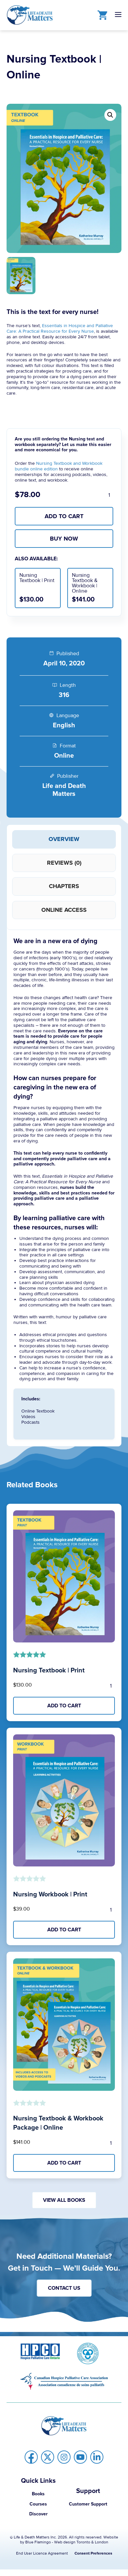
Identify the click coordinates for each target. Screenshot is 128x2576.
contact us (64, 2288)
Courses (38, 2504)
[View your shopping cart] (101, 15)
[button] (110, 115)
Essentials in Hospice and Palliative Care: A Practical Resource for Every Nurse (60, 328)
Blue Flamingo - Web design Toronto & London (67, 2542)
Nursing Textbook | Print (49, 1670)
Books (38, 2494)
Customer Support (88, 2504)
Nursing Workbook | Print (50, 1894)
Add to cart (64, 516)
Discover (38, 2514)
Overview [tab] (64, 839)
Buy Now (64, 539)
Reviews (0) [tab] (64, 863)
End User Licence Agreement (42, 2553)
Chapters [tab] (64, 886)
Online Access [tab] (64, 910)
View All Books (64, 2200)
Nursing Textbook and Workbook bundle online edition (59, 466)
